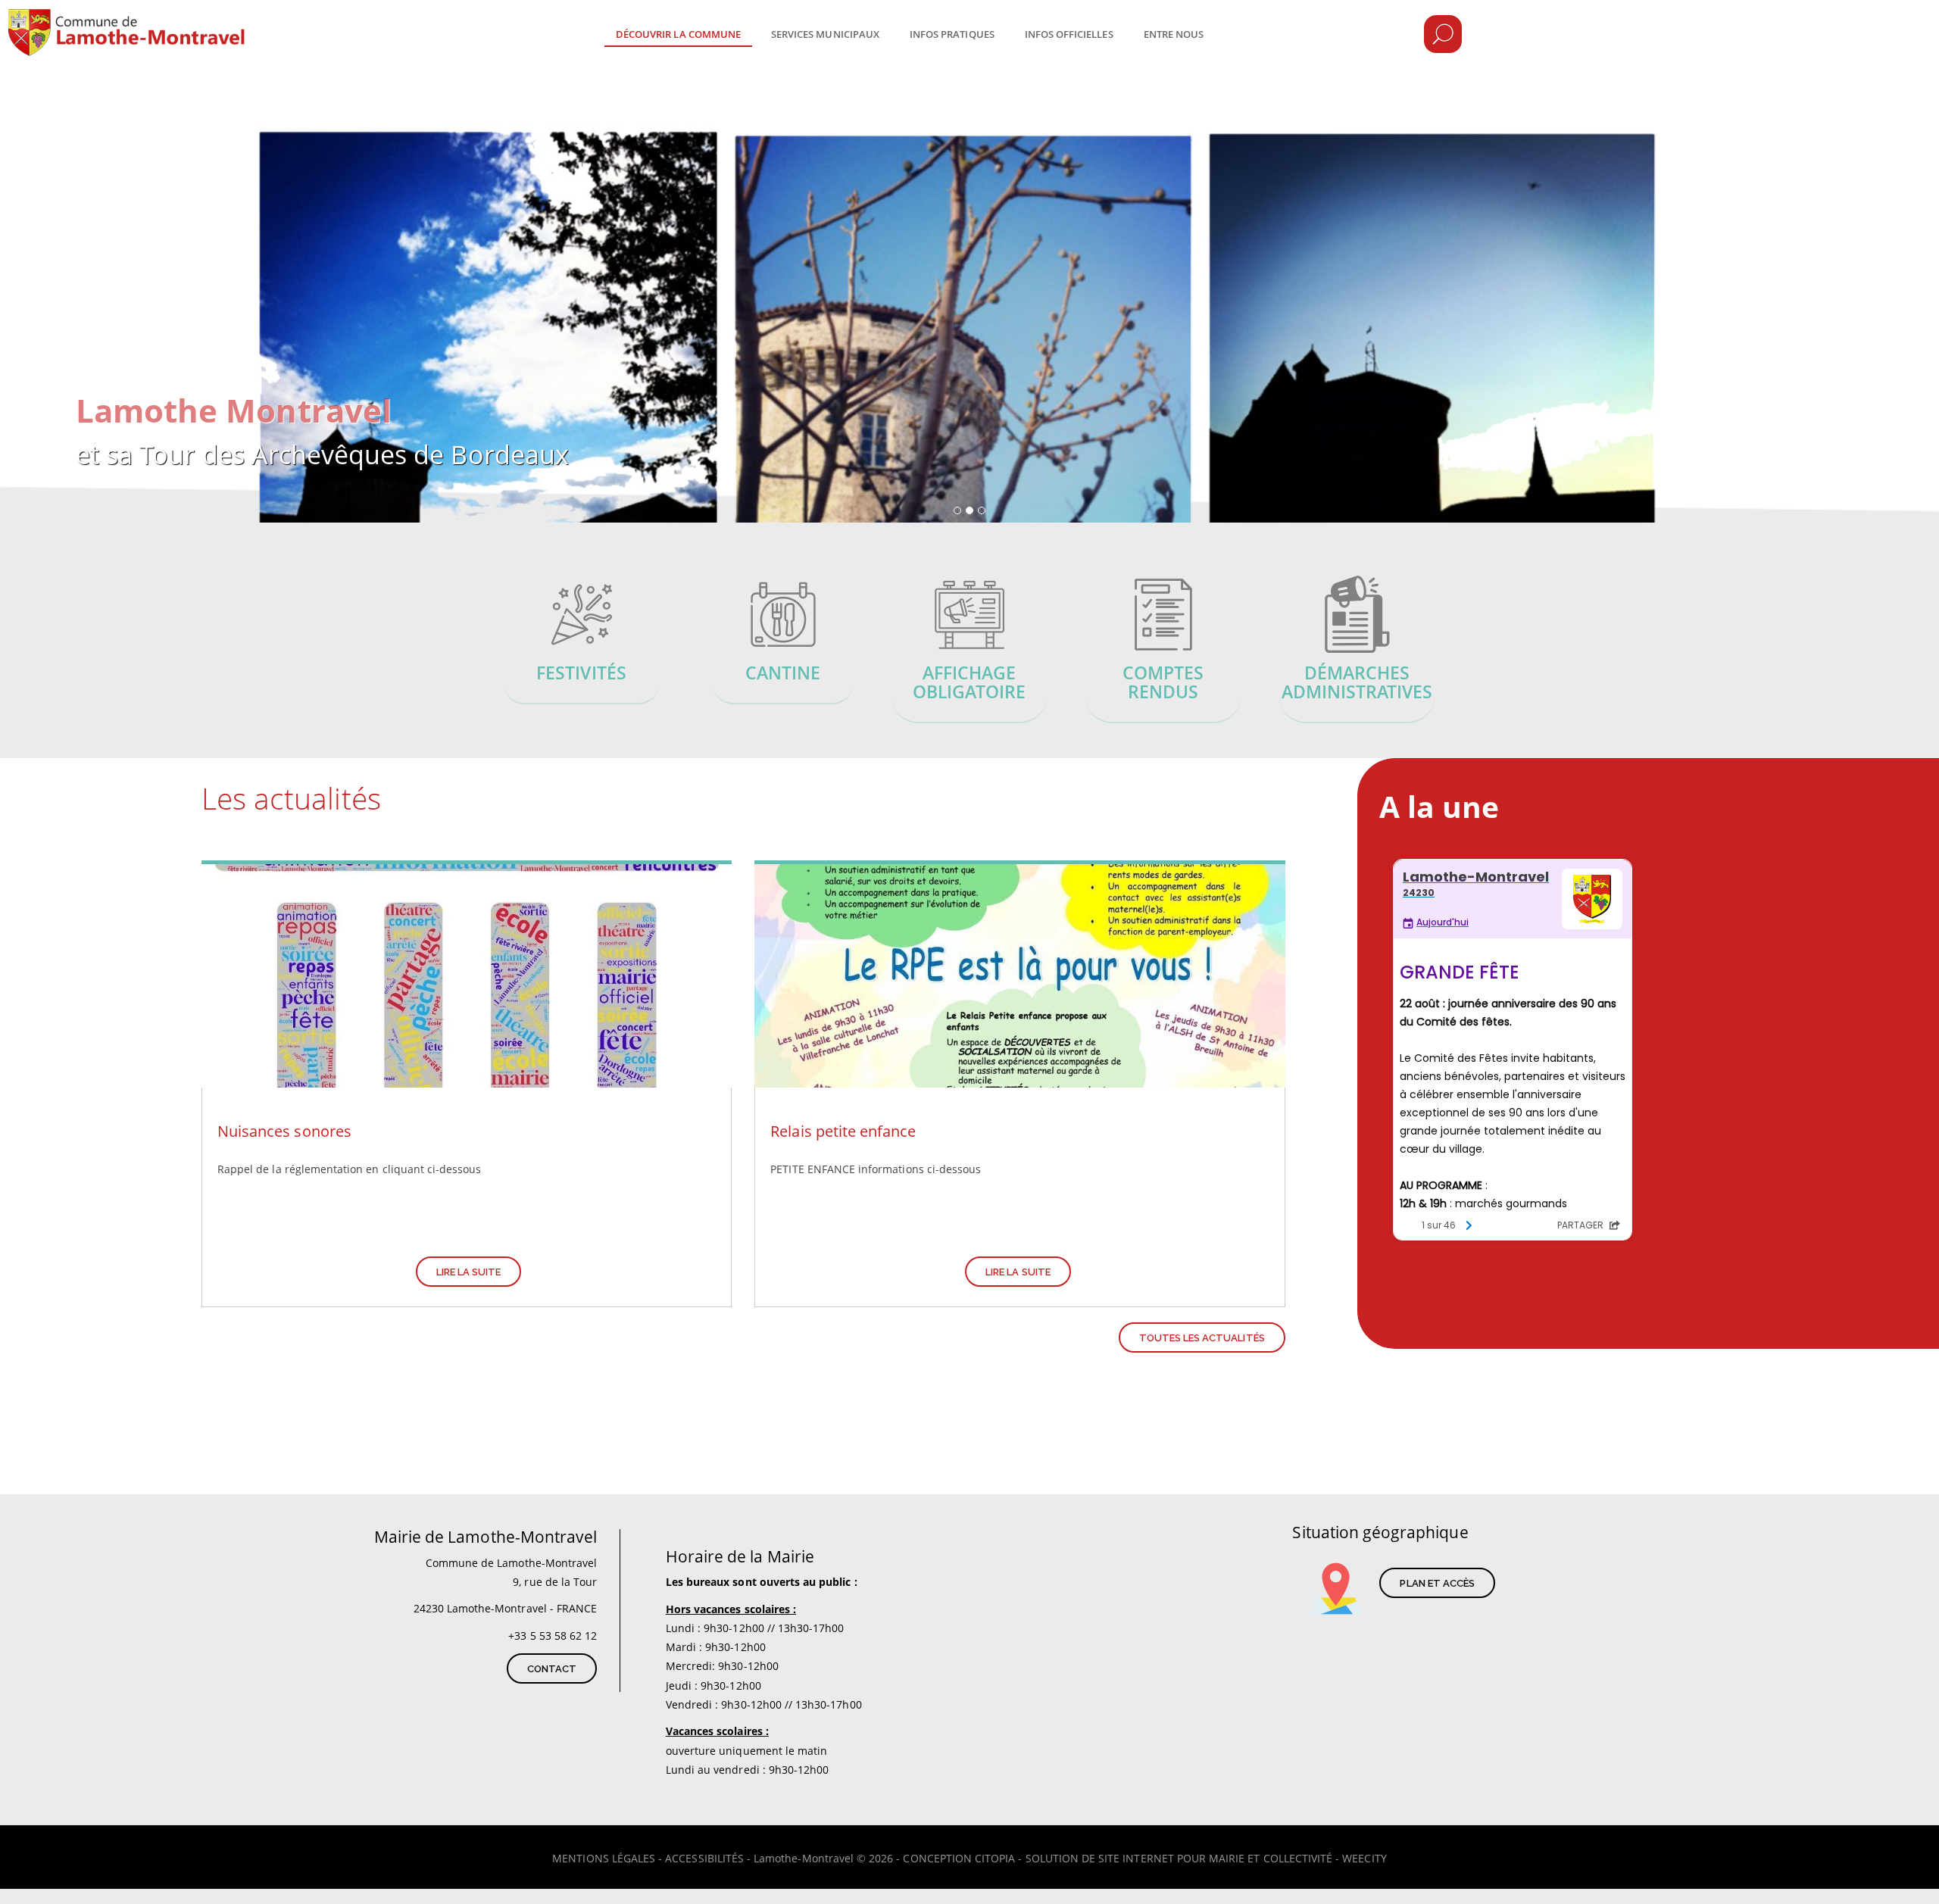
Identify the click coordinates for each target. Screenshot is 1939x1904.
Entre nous (1174, 34)
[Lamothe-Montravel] (176, 23)
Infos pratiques (952, 34)
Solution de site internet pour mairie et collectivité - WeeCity (1206, 1858)
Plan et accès (1437, 1583)
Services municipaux (825, 34)
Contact (552, 1669)
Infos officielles (1069, 34)
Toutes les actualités (1202, 1338)
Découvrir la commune (678, 34)
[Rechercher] (1443, 34)
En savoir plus (582, 642)
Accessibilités (704, 1858)
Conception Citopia (959, 1858)
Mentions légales (604, 1858)
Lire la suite (469, 1272)
